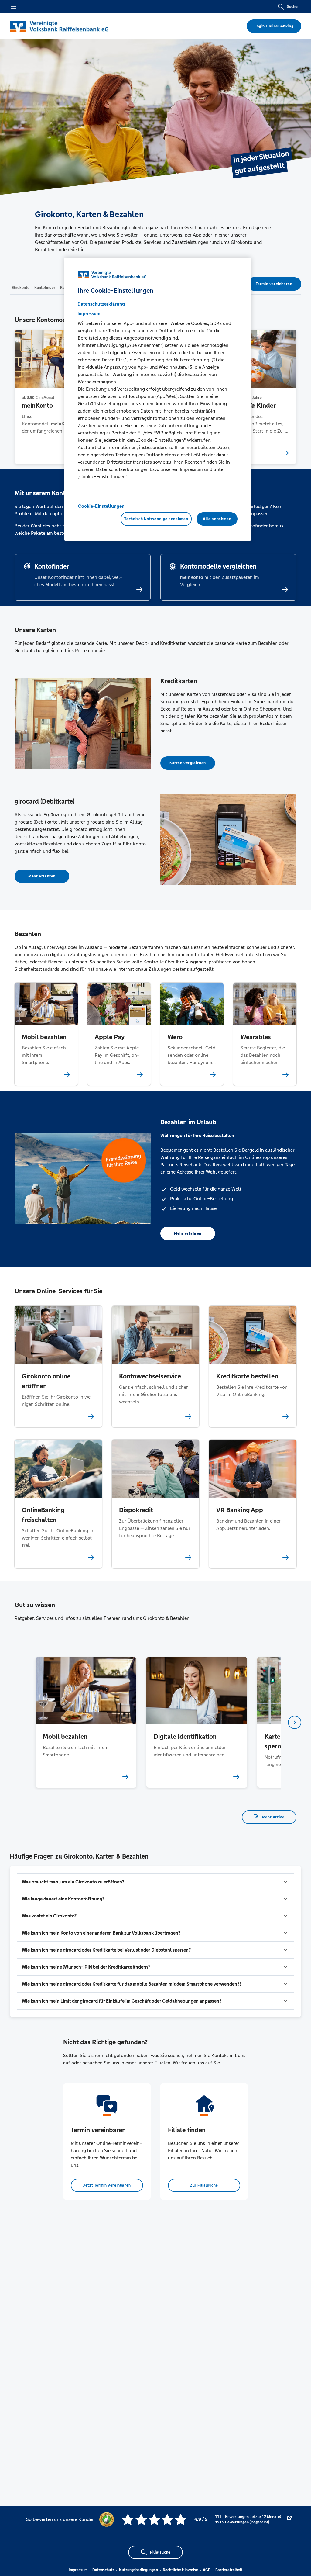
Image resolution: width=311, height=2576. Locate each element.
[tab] (21, 287)
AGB (207, 2570)
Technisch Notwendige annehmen (156, 519)
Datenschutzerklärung (101, 304)
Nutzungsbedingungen (138, 2570)
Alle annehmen (217, 519)
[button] (155, 1882)
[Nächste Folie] (295, 1722)
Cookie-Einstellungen (101, 506)
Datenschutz (103, 2570)
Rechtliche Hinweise (180, 2570)
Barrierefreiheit (229, 2570)
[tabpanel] (86, 1722)
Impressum (78, 2570)
